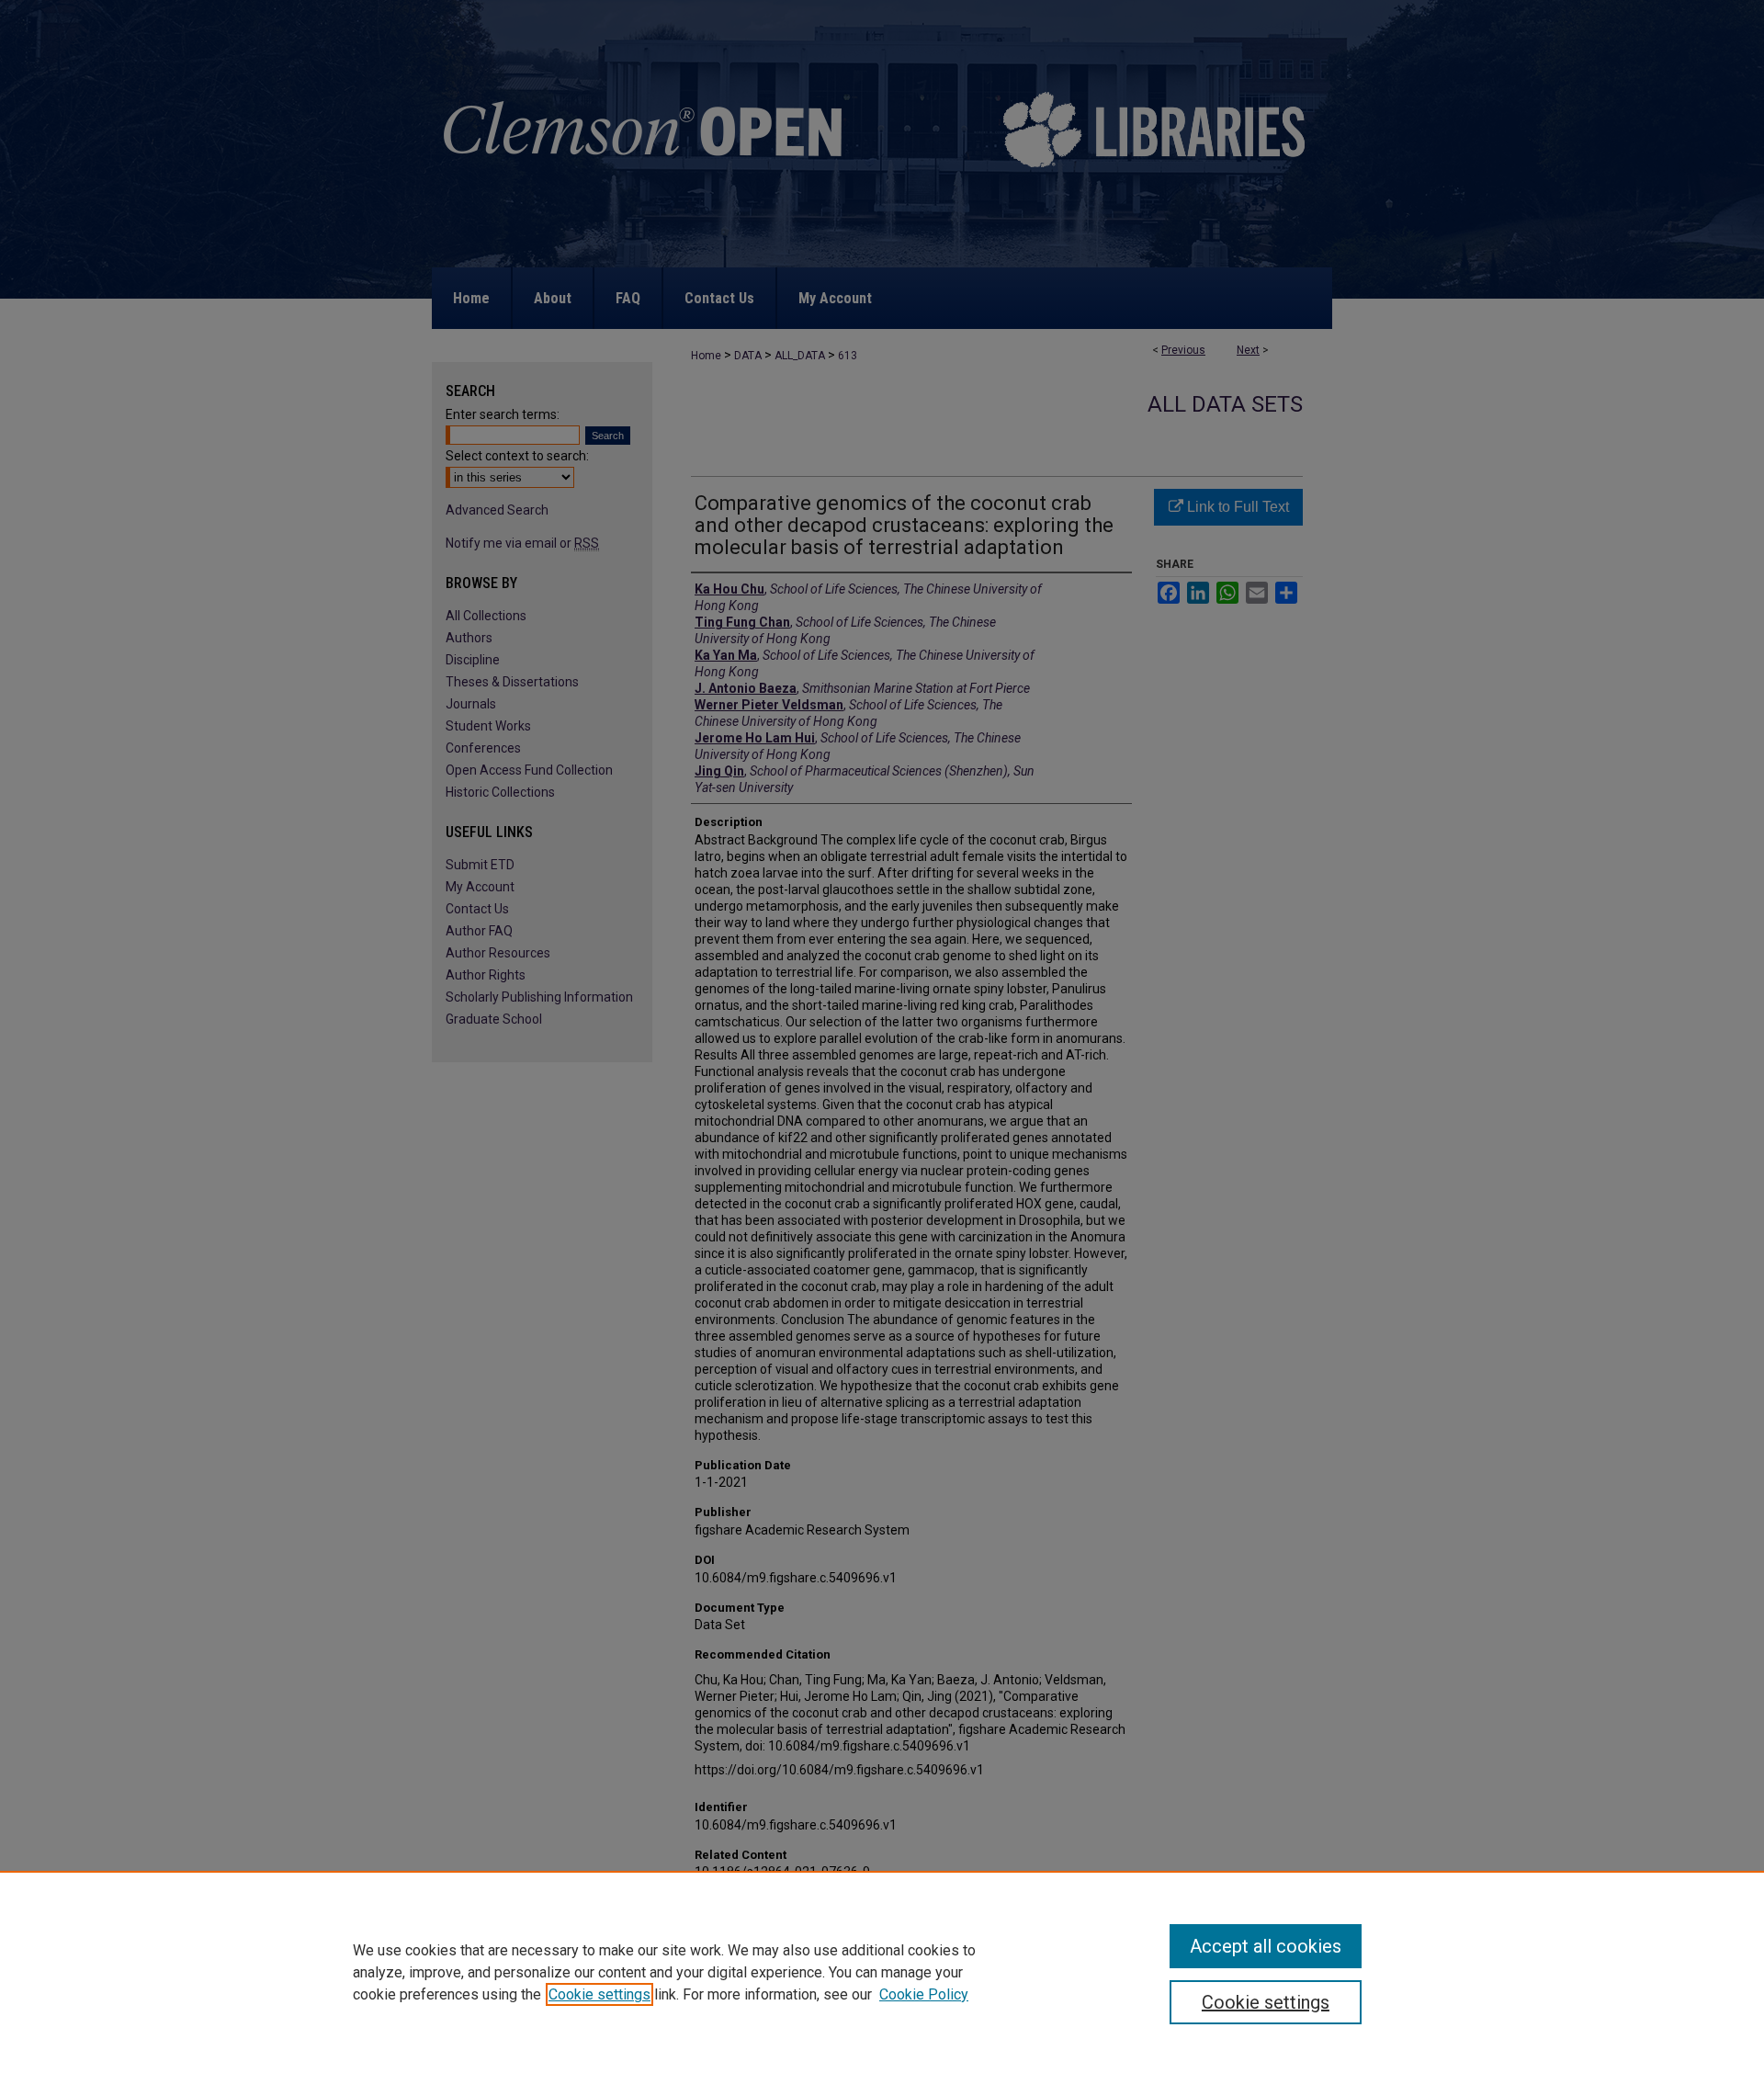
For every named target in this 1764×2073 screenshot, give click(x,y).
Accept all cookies (1266, 1946)
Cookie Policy (924, 1994)
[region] (882, 1972)
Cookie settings (599, 1994)
